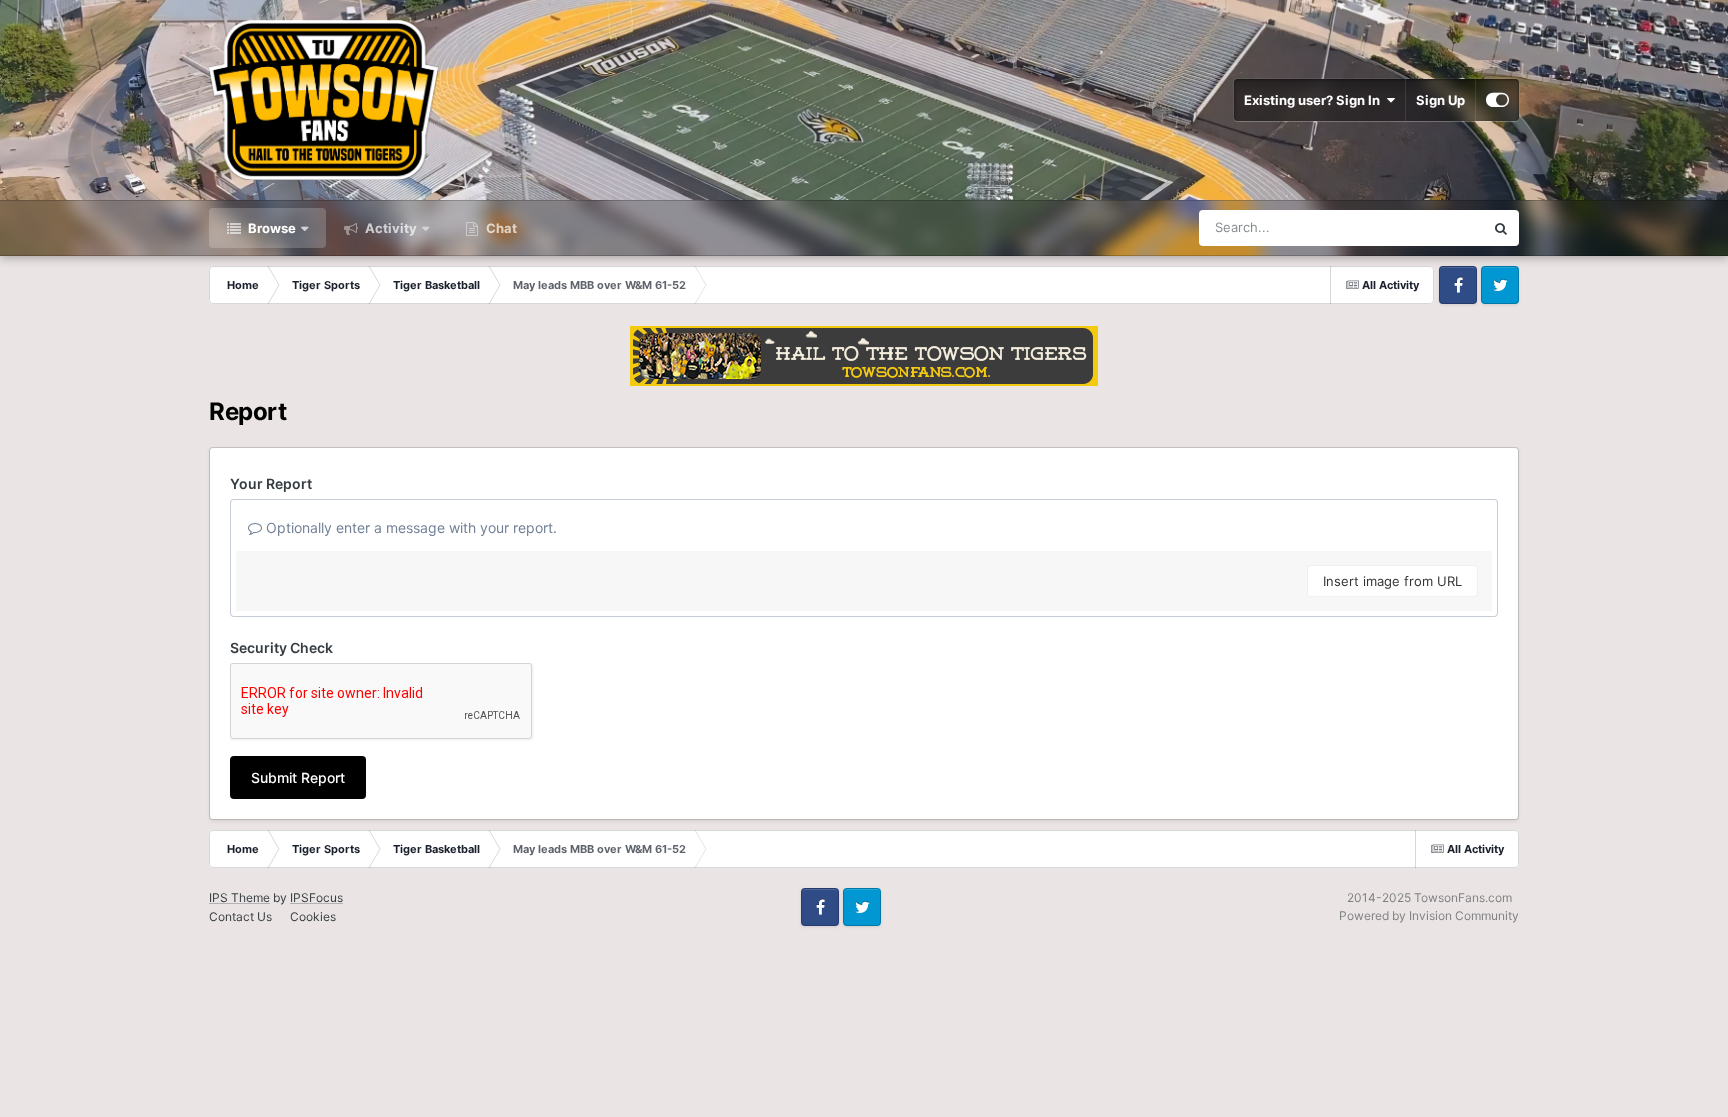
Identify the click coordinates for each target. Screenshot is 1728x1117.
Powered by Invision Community (1429, 915)
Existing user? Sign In (1315, 100)
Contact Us (240, 916)
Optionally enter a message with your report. (409, 527)
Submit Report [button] (298, 777)
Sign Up (1440, 100)
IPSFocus (316, 897)
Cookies (313, 916)
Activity (389, 228)
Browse (270, 228)
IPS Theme (239, 897)
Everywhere (1422, 227)
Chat (500, 228)
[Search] (1501, 228)
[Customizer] (1497, 100)
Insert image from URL (1392, 581)
